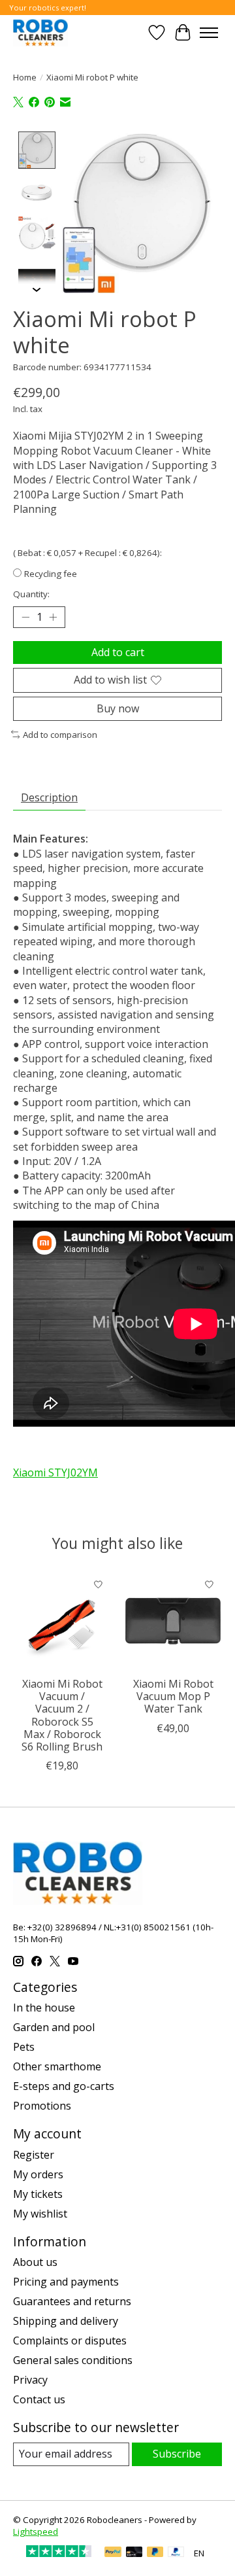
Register (34, 2155)
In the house (44, 2008)
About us (35, 2262)
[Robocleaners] (40, 32)
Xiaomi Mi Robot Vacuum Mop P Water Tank (173, 1696)
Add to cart (118, 652)
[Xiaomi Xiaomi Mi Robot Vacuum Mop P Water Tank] (173, 1621)
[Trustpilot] (59, 2553)
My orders (38, 2174)
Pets (24, 2047)
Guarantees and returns (72, 2301)
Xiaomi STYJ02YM (55, 1472)
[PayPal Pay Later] (155, 2553)
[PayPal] (113, 2553)
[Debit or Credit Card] (134, 2553)
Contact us (39, 2399)
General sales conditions (73, 2360)
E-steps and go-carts (64, 2086)
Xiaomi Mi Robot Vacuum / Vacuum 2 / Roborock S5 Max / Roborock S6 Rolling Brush (62, 1715)
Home (25, 77)
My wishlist (40, 2214)
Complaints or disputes (70, 2341)
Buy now (118, 708)
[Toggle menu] (209, 33)
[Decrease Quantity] (25, 618)
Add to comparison (60, 735)
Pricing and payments (66, 2282)
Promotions (42, 2106)
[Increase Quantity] (53, 618)
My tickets (38, 2194)
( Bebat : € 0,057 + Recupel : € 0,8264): (87, 553)
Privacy (30, 2380)
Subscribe (177, 2454)
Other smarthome (57, 2066)
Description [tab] (49, 797)
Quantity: (31, 594)
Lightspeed (36, 2532)
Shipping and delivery (66, 2321)
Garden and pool (54, 2027)
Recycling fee (51, 574)
